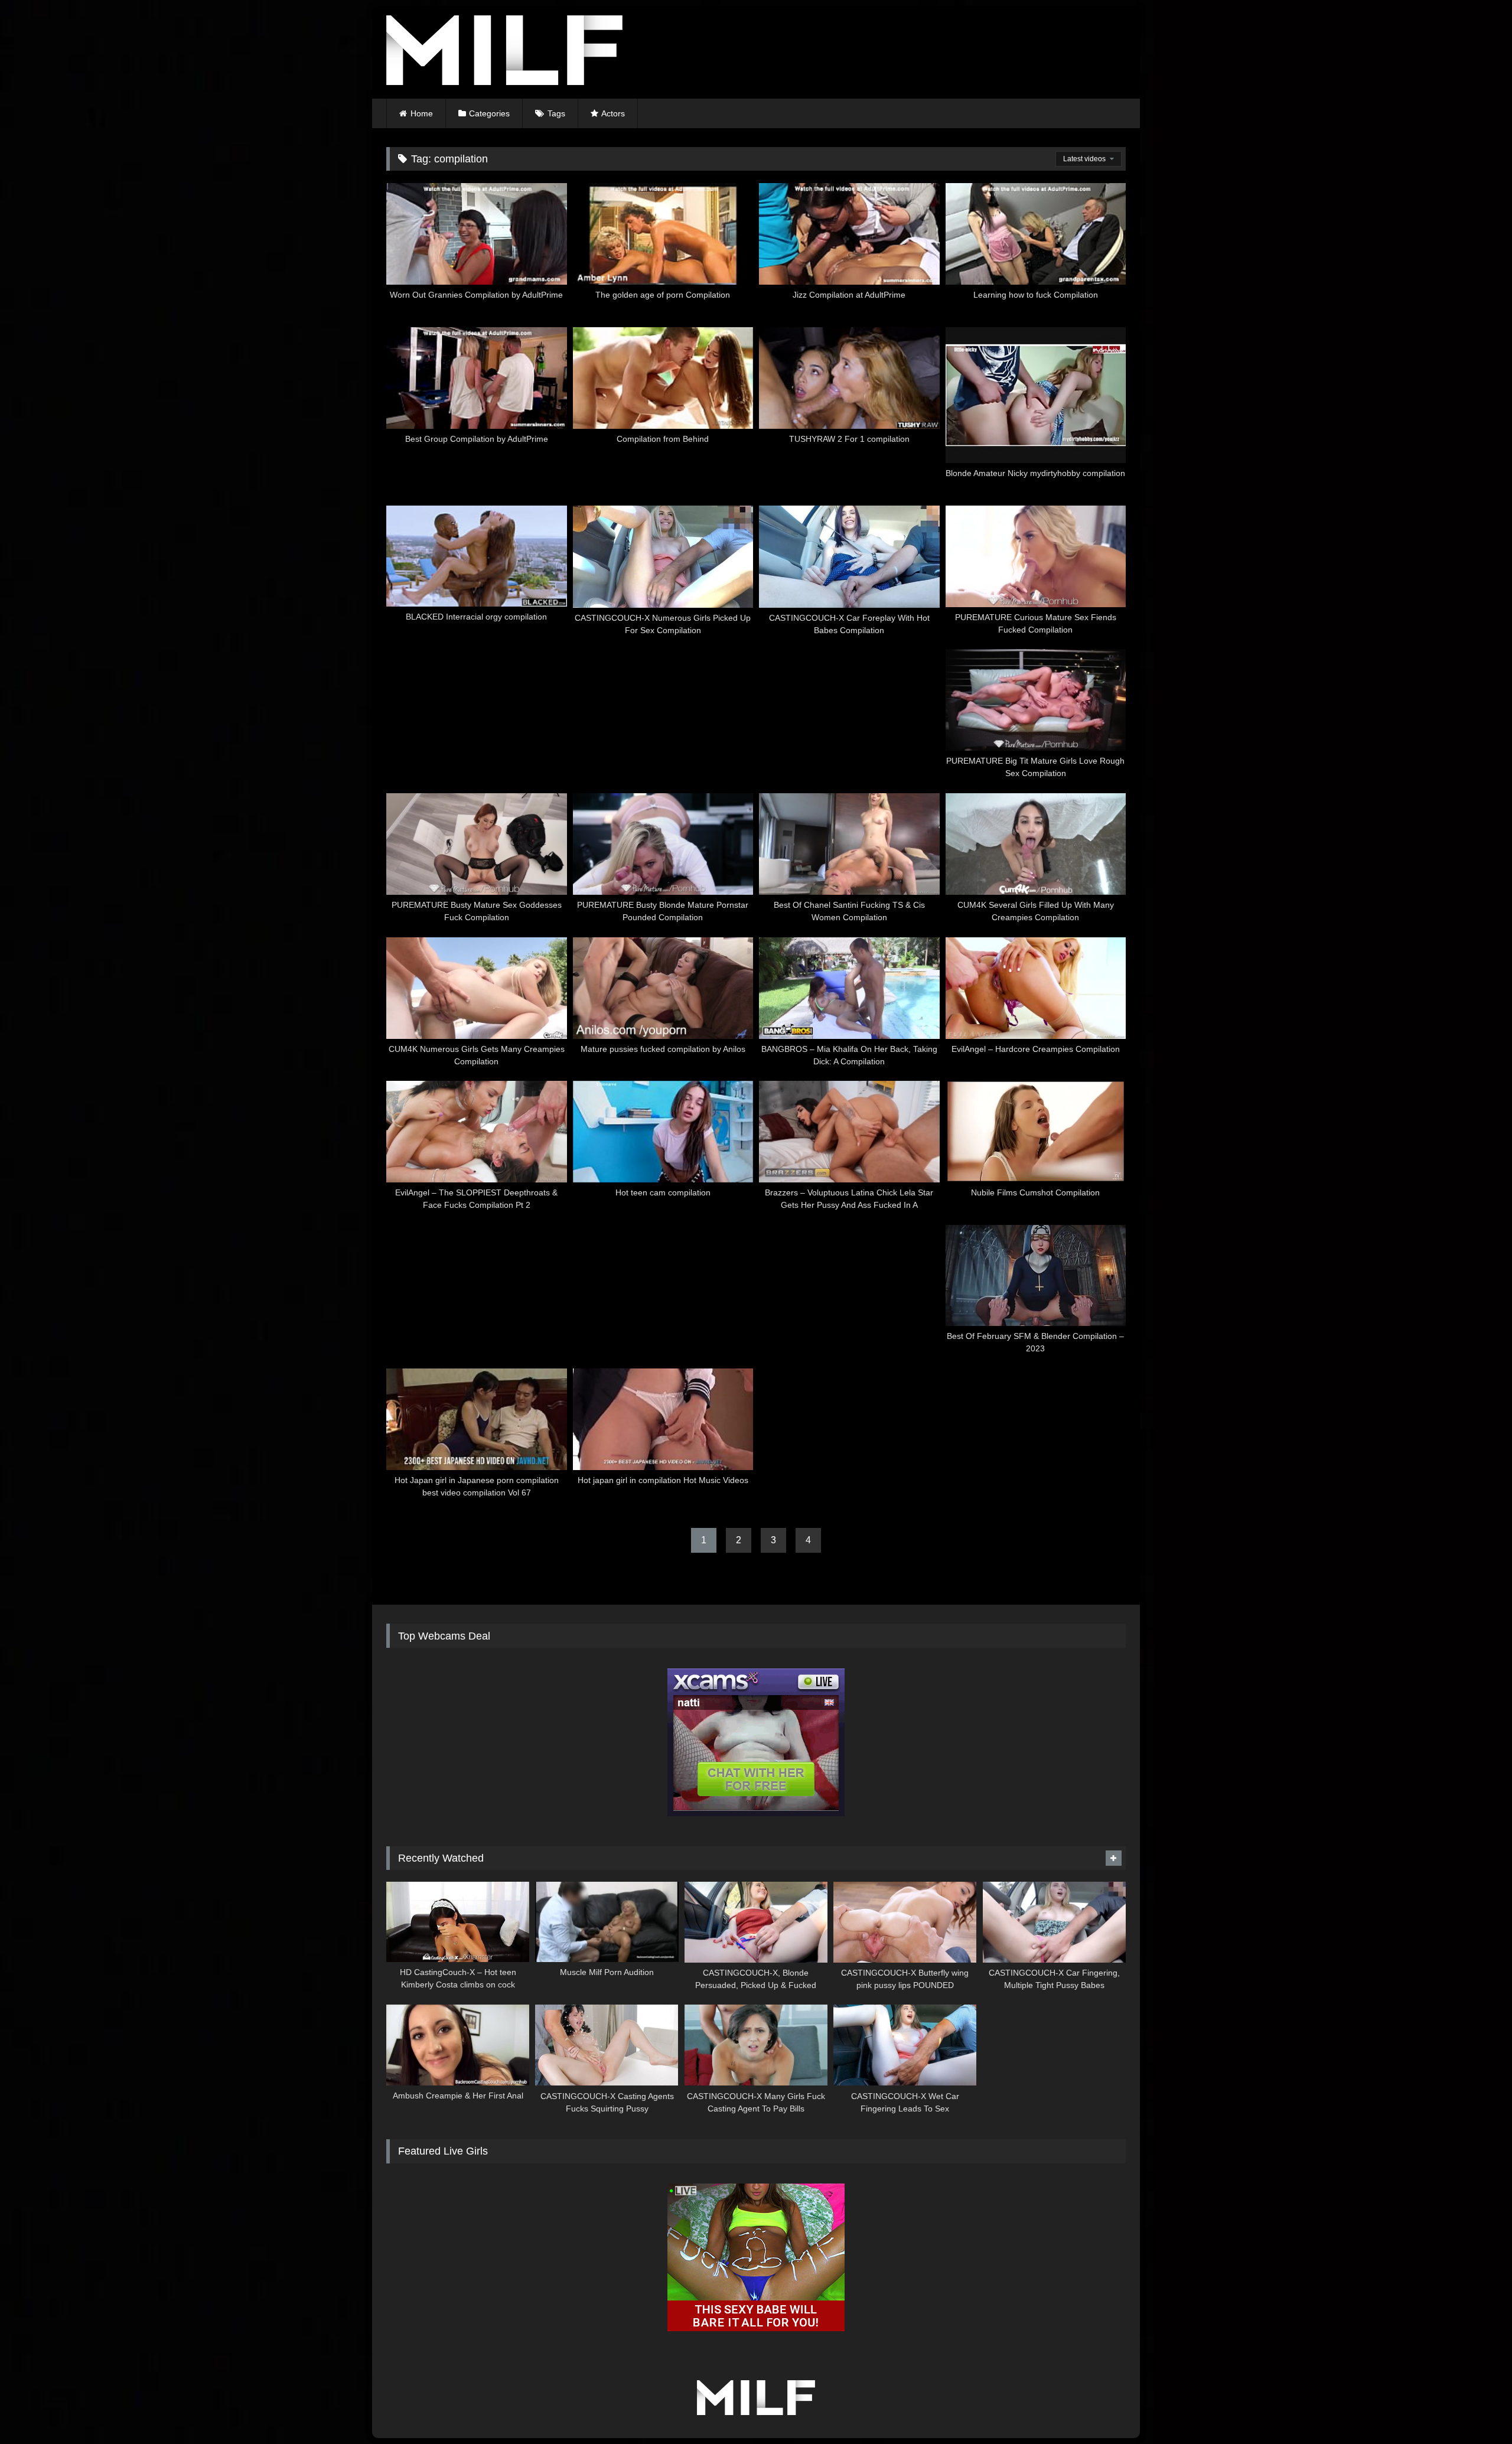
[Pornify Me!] (504, 52)
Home (422, 113)
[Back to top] (1475, 2409)
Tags (556, 113)
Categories (489, 113)
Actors (613, 113)
